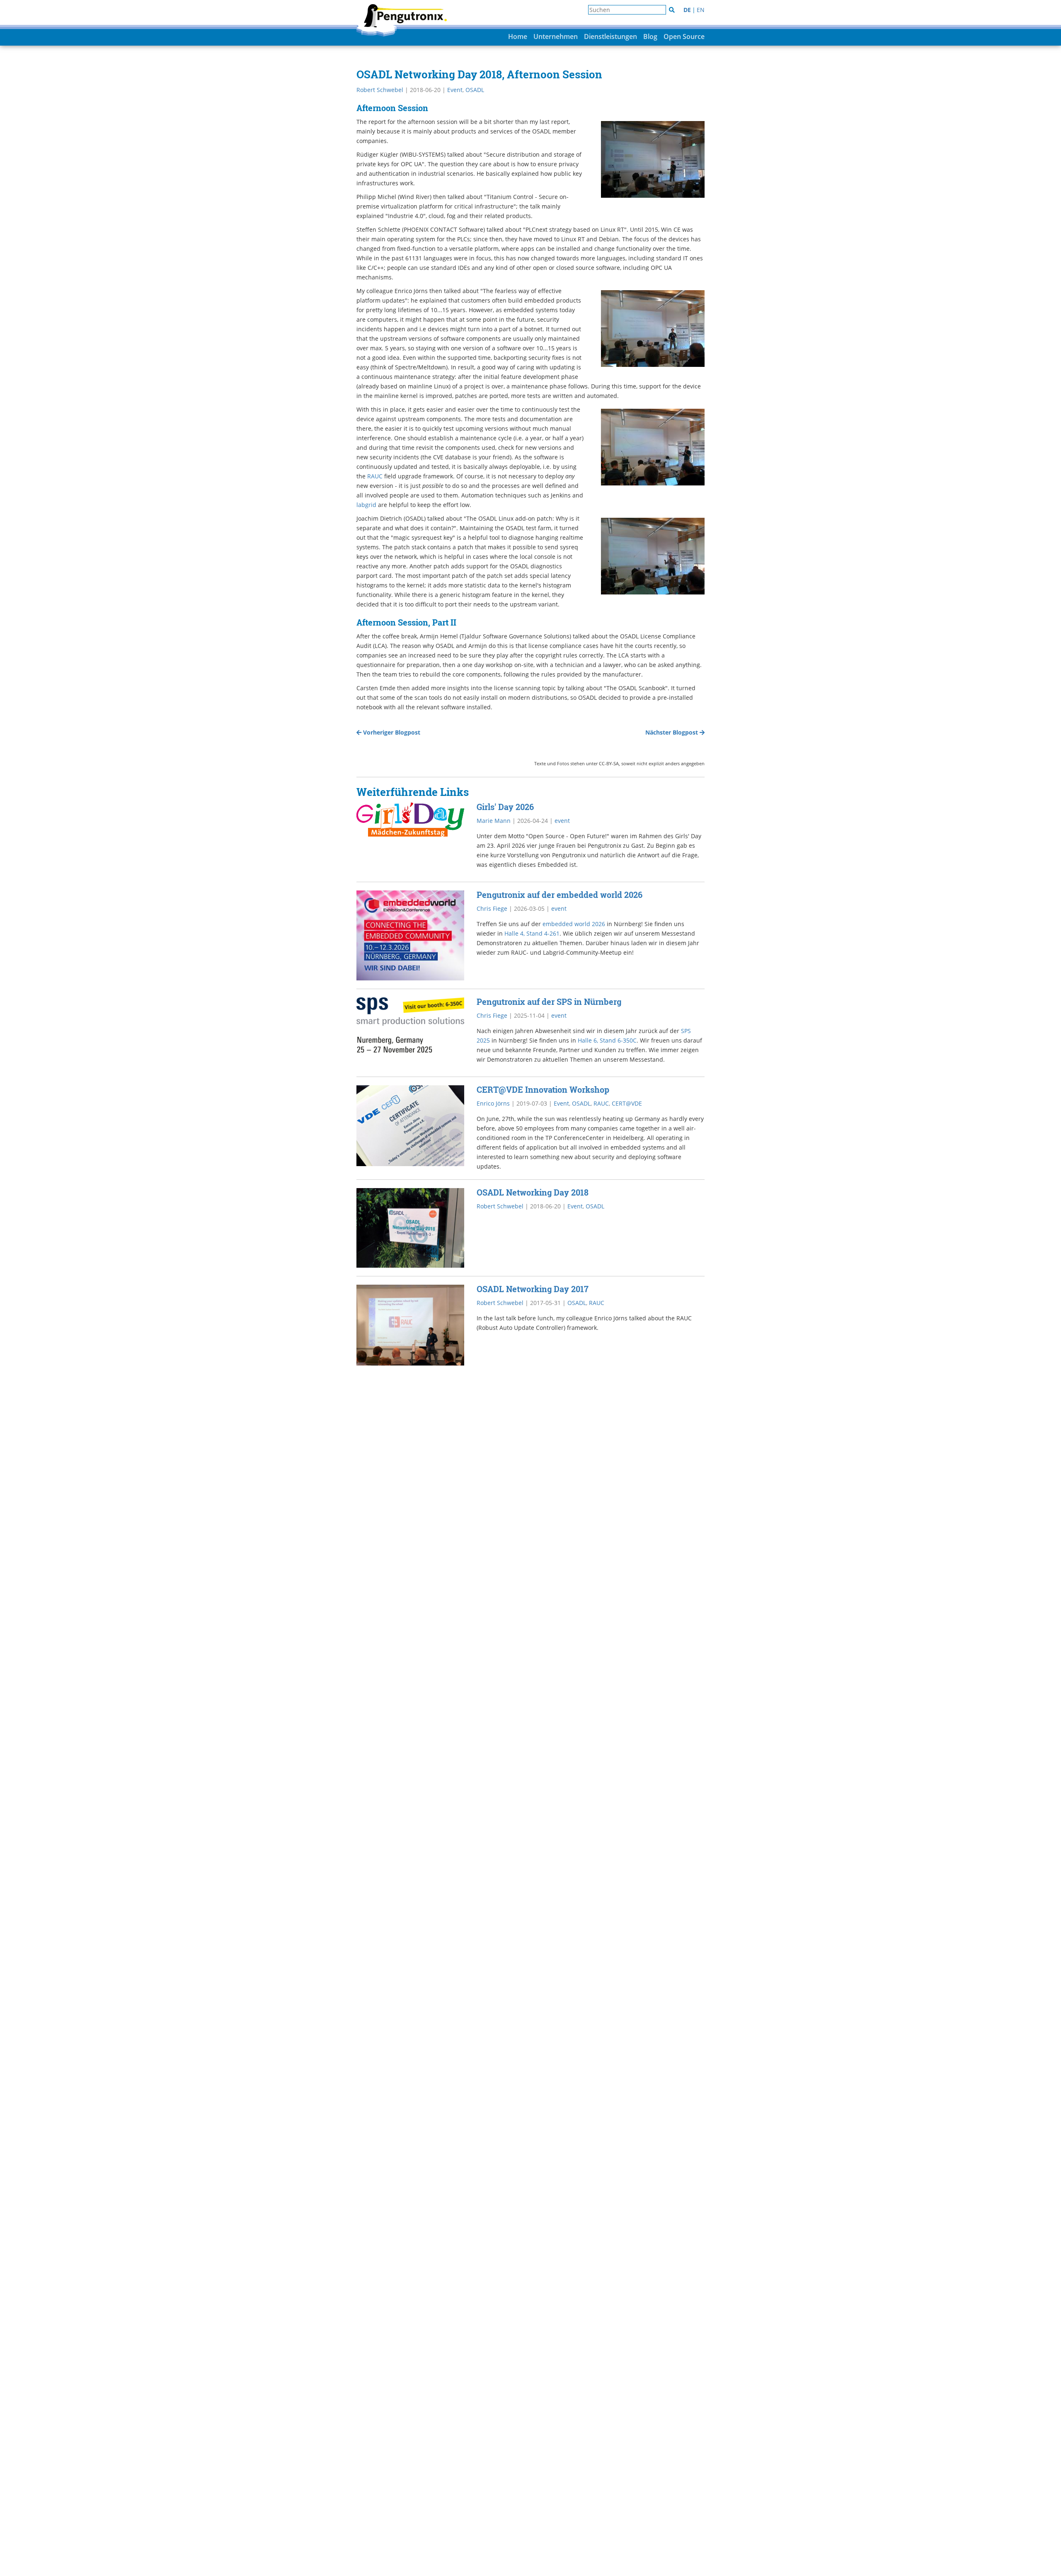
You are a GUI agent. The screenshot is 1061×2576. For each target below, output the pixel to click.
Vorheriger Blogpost (391, 732)
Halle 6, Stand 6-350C (607, 1040)
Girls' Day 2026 (505, 807)
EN (701, 10)
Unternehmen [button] (556, 36)
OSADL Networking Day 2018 (533, 1192)
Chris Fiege (492, 908)
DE (687, 10)
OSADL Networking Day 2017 (533, 1289)
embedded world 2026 (574, 924)
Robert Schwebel (380, 90)
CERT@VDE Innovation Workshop (543, 1089)
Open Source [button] (684, 36)
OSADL (475, 90)
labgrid (366, 505)
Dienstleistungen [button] (610, 36)
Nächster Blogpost (672, 732)
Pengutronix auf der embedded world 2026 (560, 895)
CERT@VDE (627, 1103)
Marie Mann (494, 821)
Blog (650, 36)
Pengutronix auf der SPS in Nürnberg (549, 1002)
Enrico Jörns (493, 1103)
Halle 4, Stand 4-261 (532, 933)
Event (455, 90)
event (562, 821)
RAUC (375, 476)
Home (518, 36)
